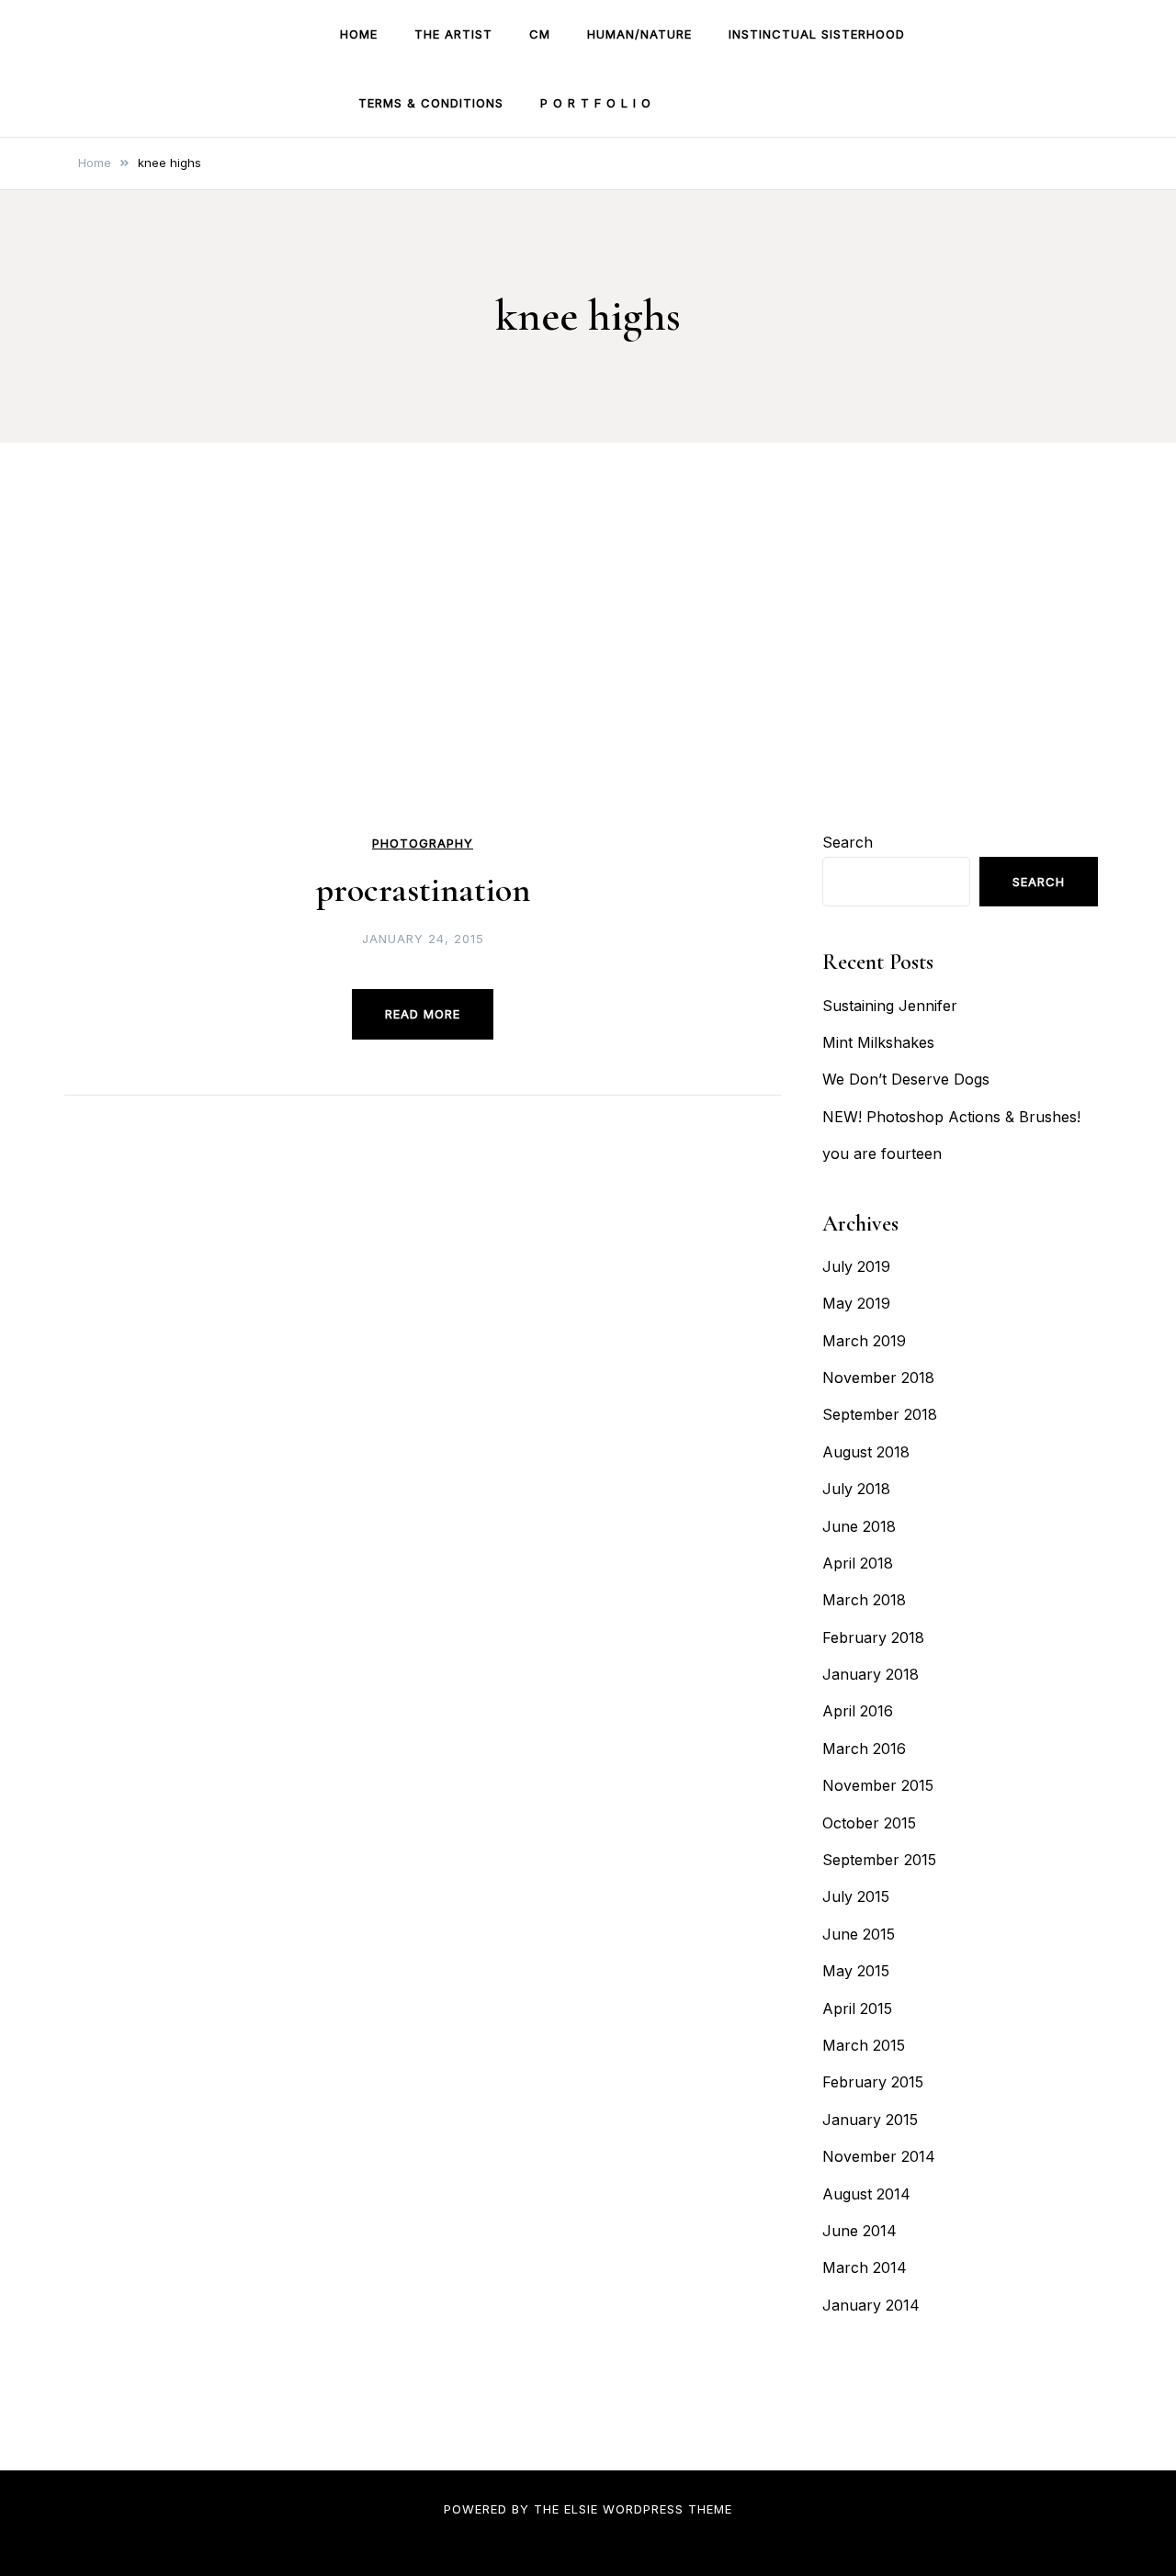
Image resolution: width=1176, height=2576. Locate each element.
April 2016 (858, 1711)
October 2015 (869, 1823)
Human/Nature (639, 34)
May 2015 (856, 1971)
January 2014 (871, 2305)
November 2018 (878, 1378)
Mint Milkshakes (878, 1042)
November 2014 (879, 2156)
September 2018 (880, 1414)
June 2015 (859, 1934)
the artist (453, 34)
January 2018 (871, 1674)
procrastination (423, 890)
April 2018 (858, 1563)
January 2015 (870, 2120)
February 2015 (873, 2082)
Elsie (581, 2509)
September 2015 (879, 1860)
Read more (423, 1014)
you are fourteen (882, 1153)
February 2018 (873, 1637)
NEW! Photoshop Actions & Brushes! (951, 1117)
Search (848, 842)
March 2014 (865, 2267)
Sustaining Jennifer (890, 1006)
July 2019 (856, 1266)
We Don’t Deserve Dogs (906, 1079)
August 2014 (866, 2194)
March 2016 (864, 1749)
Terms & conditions (431, 103)
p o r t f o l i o (596, 103)
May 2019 (856, 1303)
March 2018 (864, 1600)
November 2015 (878, 1785)
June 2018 (859, 1526)
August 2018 (866, 1452)
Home (359, 34)
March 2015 (864, 2045)
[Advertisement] (588, 691)
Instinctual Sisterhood (817, 34)
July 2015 (856, 1896)
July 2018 (856, 1489)
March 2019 (864, 1341)
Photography (423, 844)
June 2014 (859, 2231)
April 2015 (857, 2008)
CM (540, 34)
